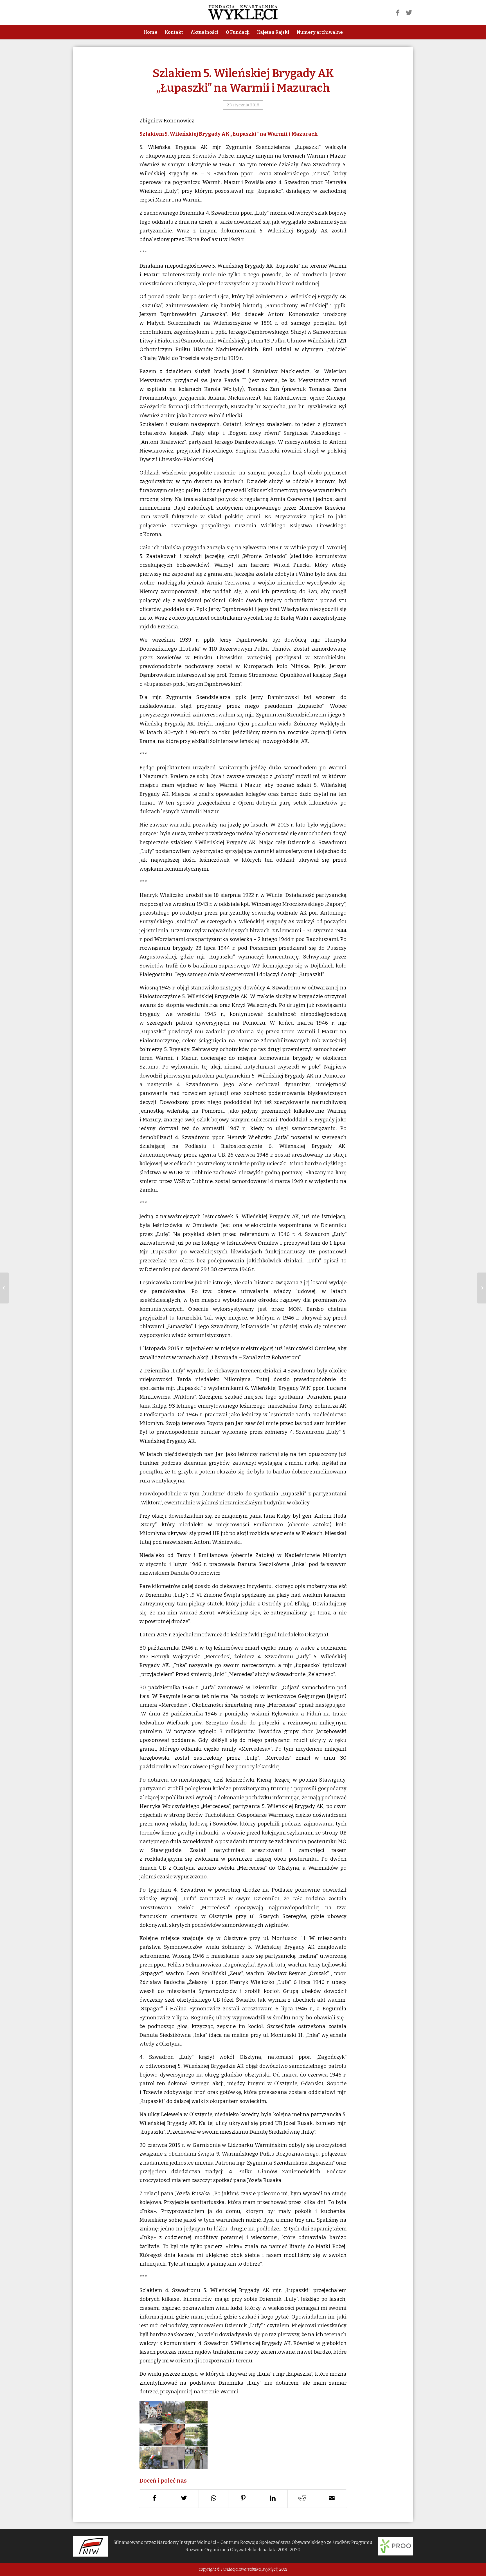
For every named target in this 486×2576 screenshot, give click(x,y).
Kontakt (174, 32)
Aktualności (204, 32)
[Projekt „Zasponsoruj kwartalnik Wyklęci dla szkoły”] (4, 1288)
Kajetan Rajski (273, 32)
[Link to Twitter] (409, 13)
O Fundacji (238, 32)
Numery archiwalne (320, 32)
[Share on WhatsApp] (213, 2499)
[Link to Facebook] (398, 13)
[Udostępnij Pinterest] (243, 2499)
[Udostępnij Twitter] (184, 2499)
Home (150, 32)
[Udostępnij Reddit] (302, 2499)
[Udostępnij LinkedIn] (273, 2499)
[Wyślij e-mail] (332, 2499)
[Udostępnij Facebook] (154, 2499)
